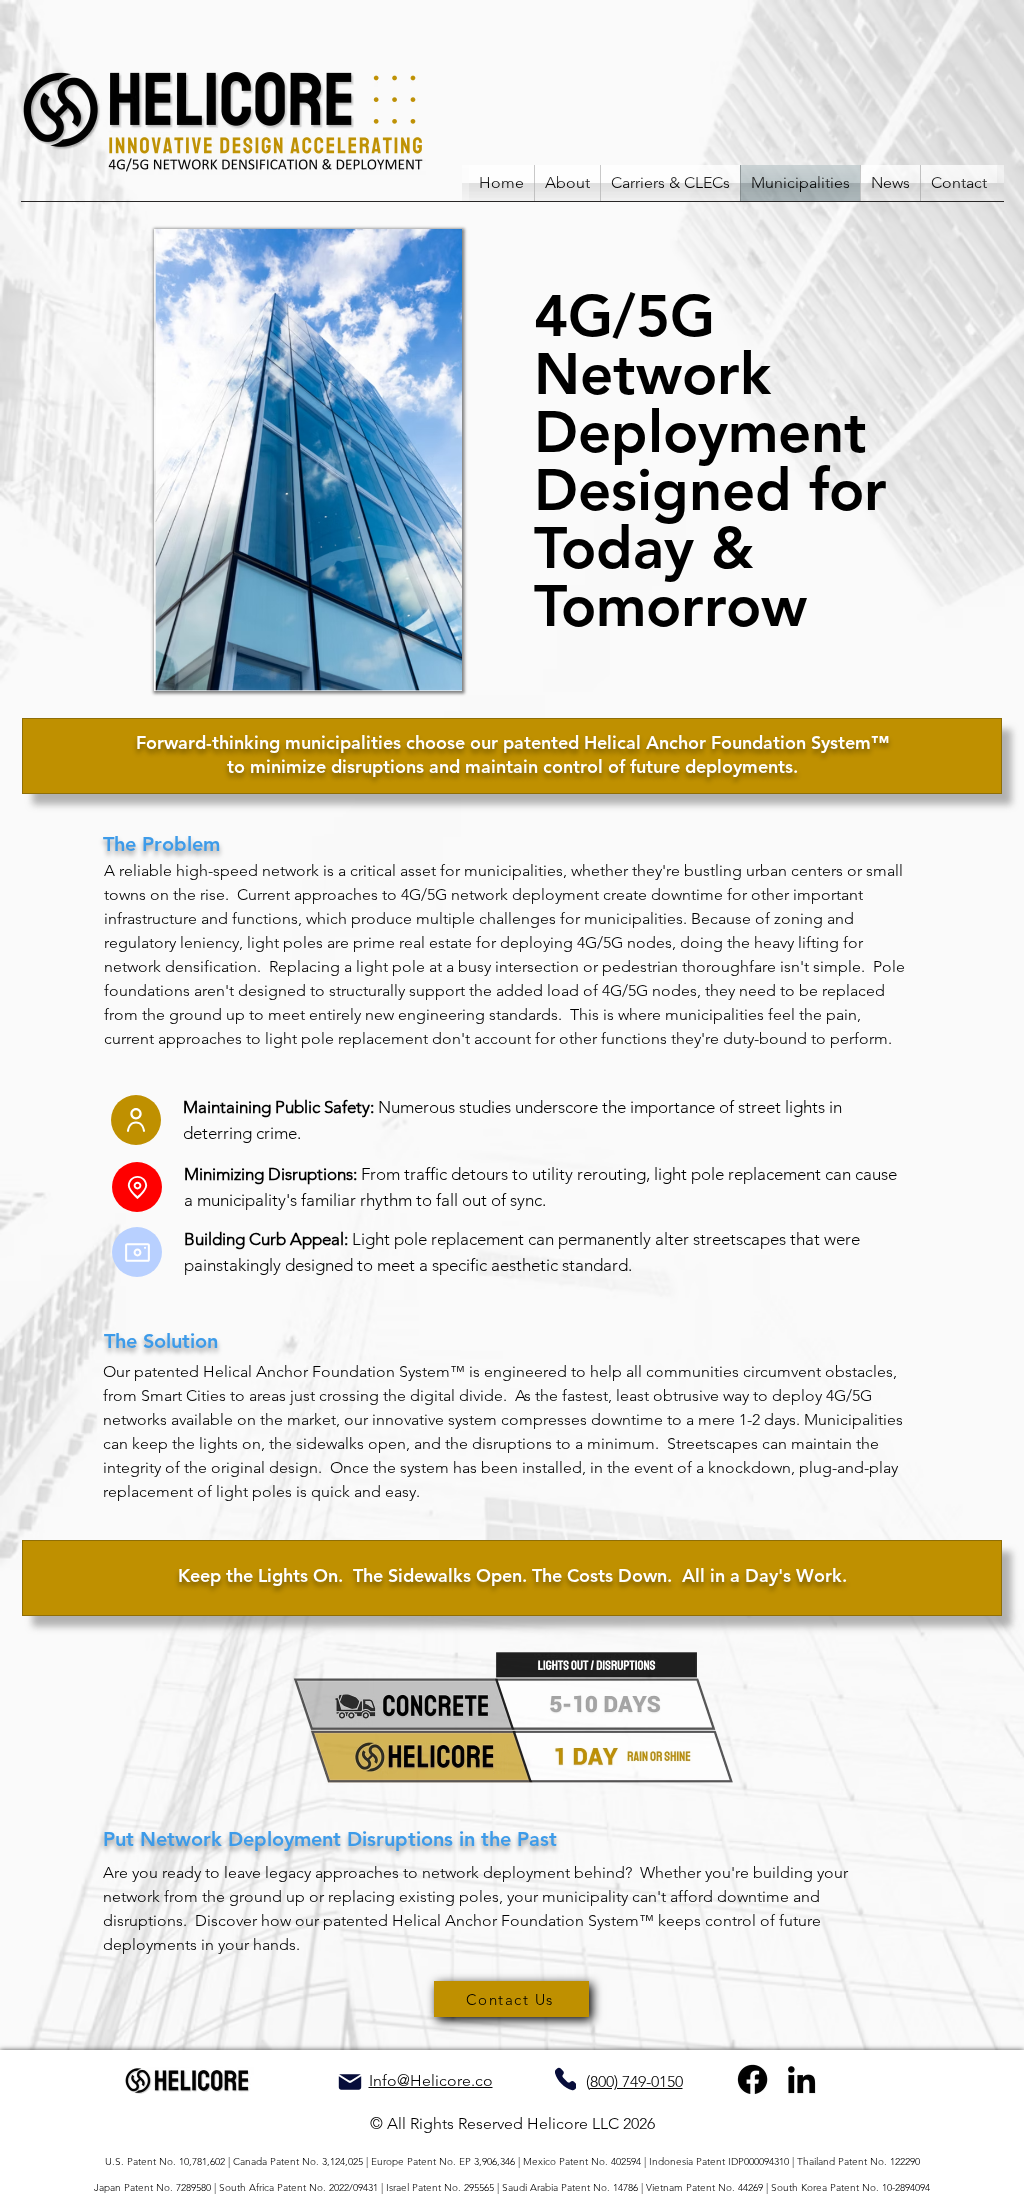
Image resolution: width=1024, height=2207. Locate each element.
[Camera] (137, 1252)
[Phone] (565, 2079)
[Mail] (349, 2082)
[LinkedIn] (801, 2079)
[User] (136, 1120)
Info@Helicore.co (431, 2080)
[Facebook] (752, 2079)
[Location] (137, 1187)
